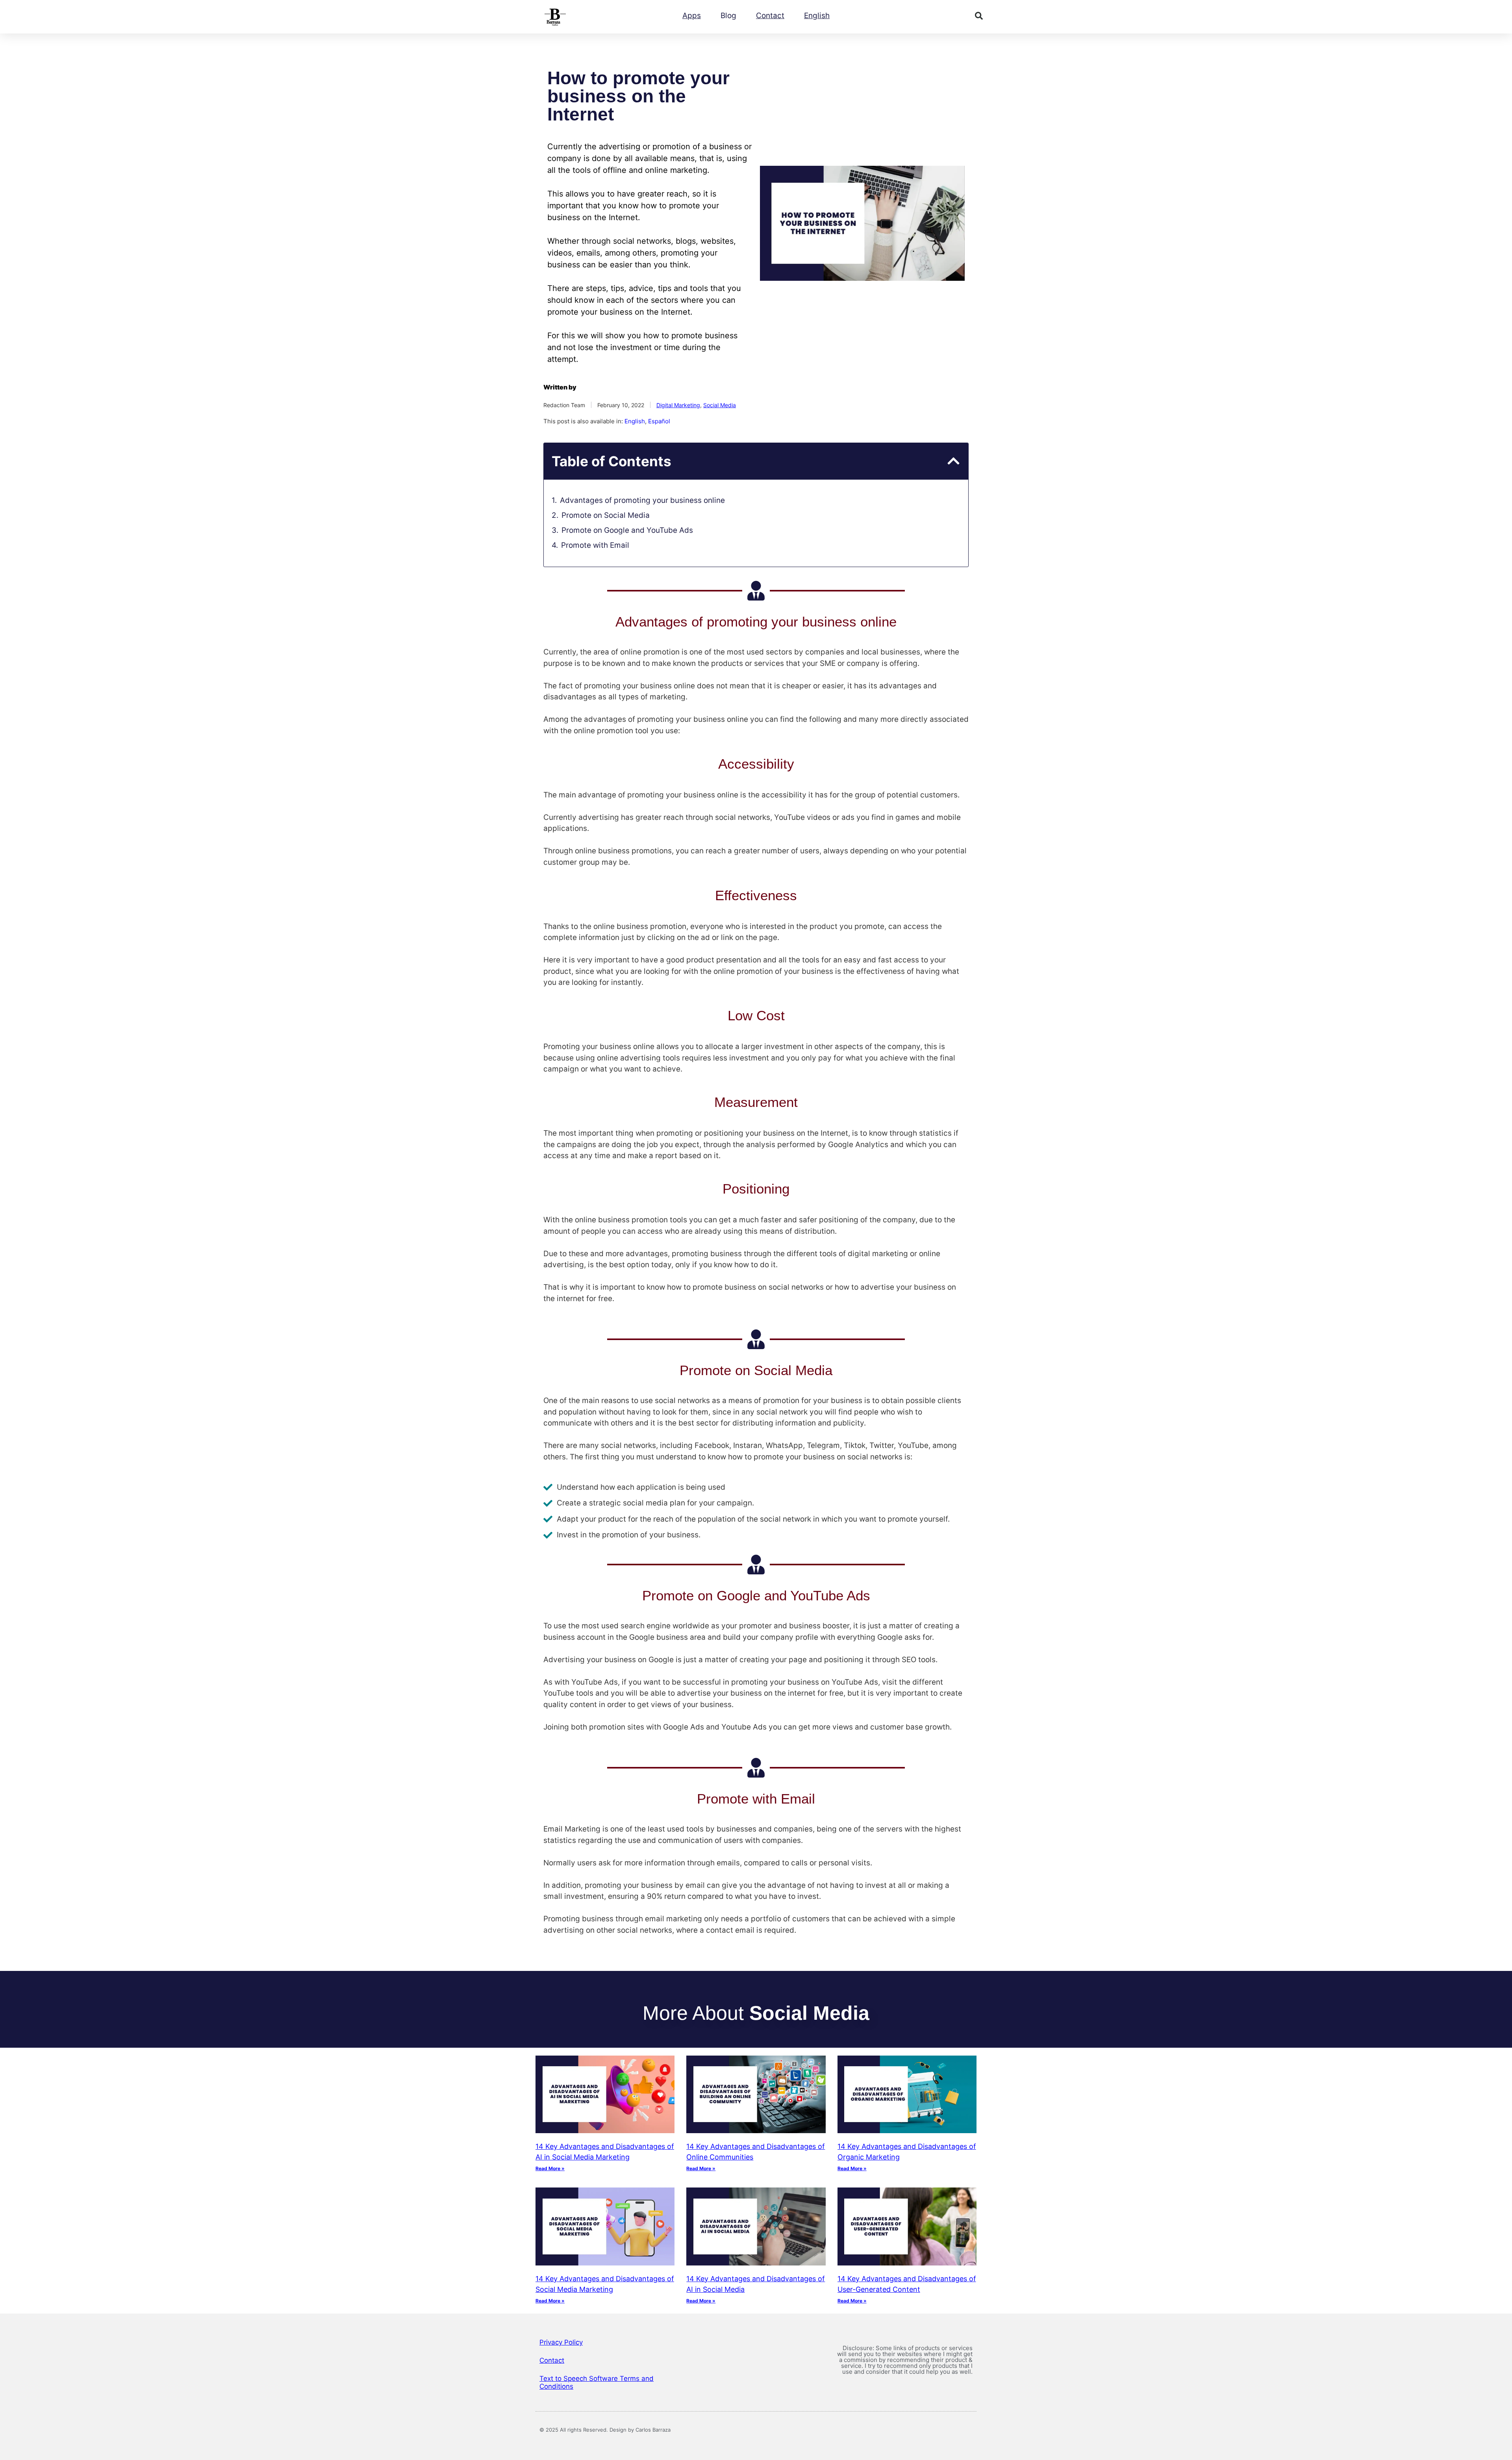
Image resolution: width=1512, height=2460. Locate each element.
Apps (692, 16)
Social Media (720, 405)
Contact (770, 16)
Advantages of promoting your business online (642, 500)
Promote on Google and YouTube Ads (627, 530)
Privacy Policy (561, 2342)
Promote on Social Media (606, 515)
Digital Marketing (678, 405)
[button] (979, 16)
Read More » (550, 2168)
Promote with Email (595, 545)
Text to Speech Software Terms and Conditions (597, 2382)
